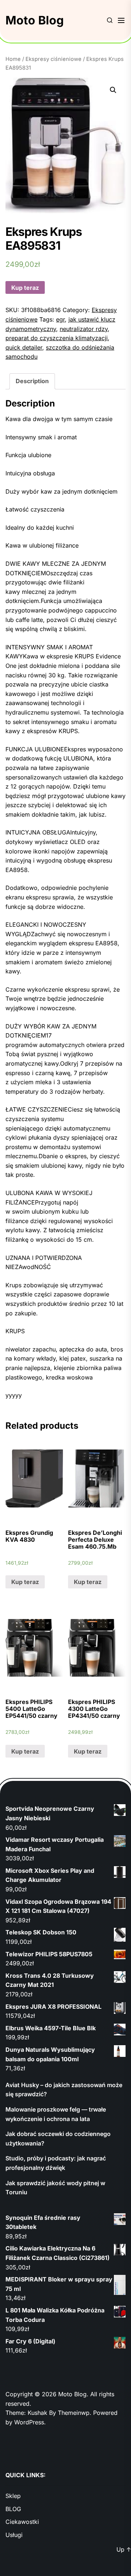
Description (32, 381)
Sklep (13, 2496)
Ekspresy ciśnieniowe (53, 59)
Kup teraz (25, 288)
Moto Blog (35, 20)
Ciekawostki (22, 2522)
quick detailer (24, 347)
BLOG (13, 2509)
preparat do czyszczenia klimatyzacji (57, 338)
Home (13, 59)
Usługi (14, 2535)
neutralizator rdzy (84, 329)
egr (60, 319)
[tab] (32, 381)
